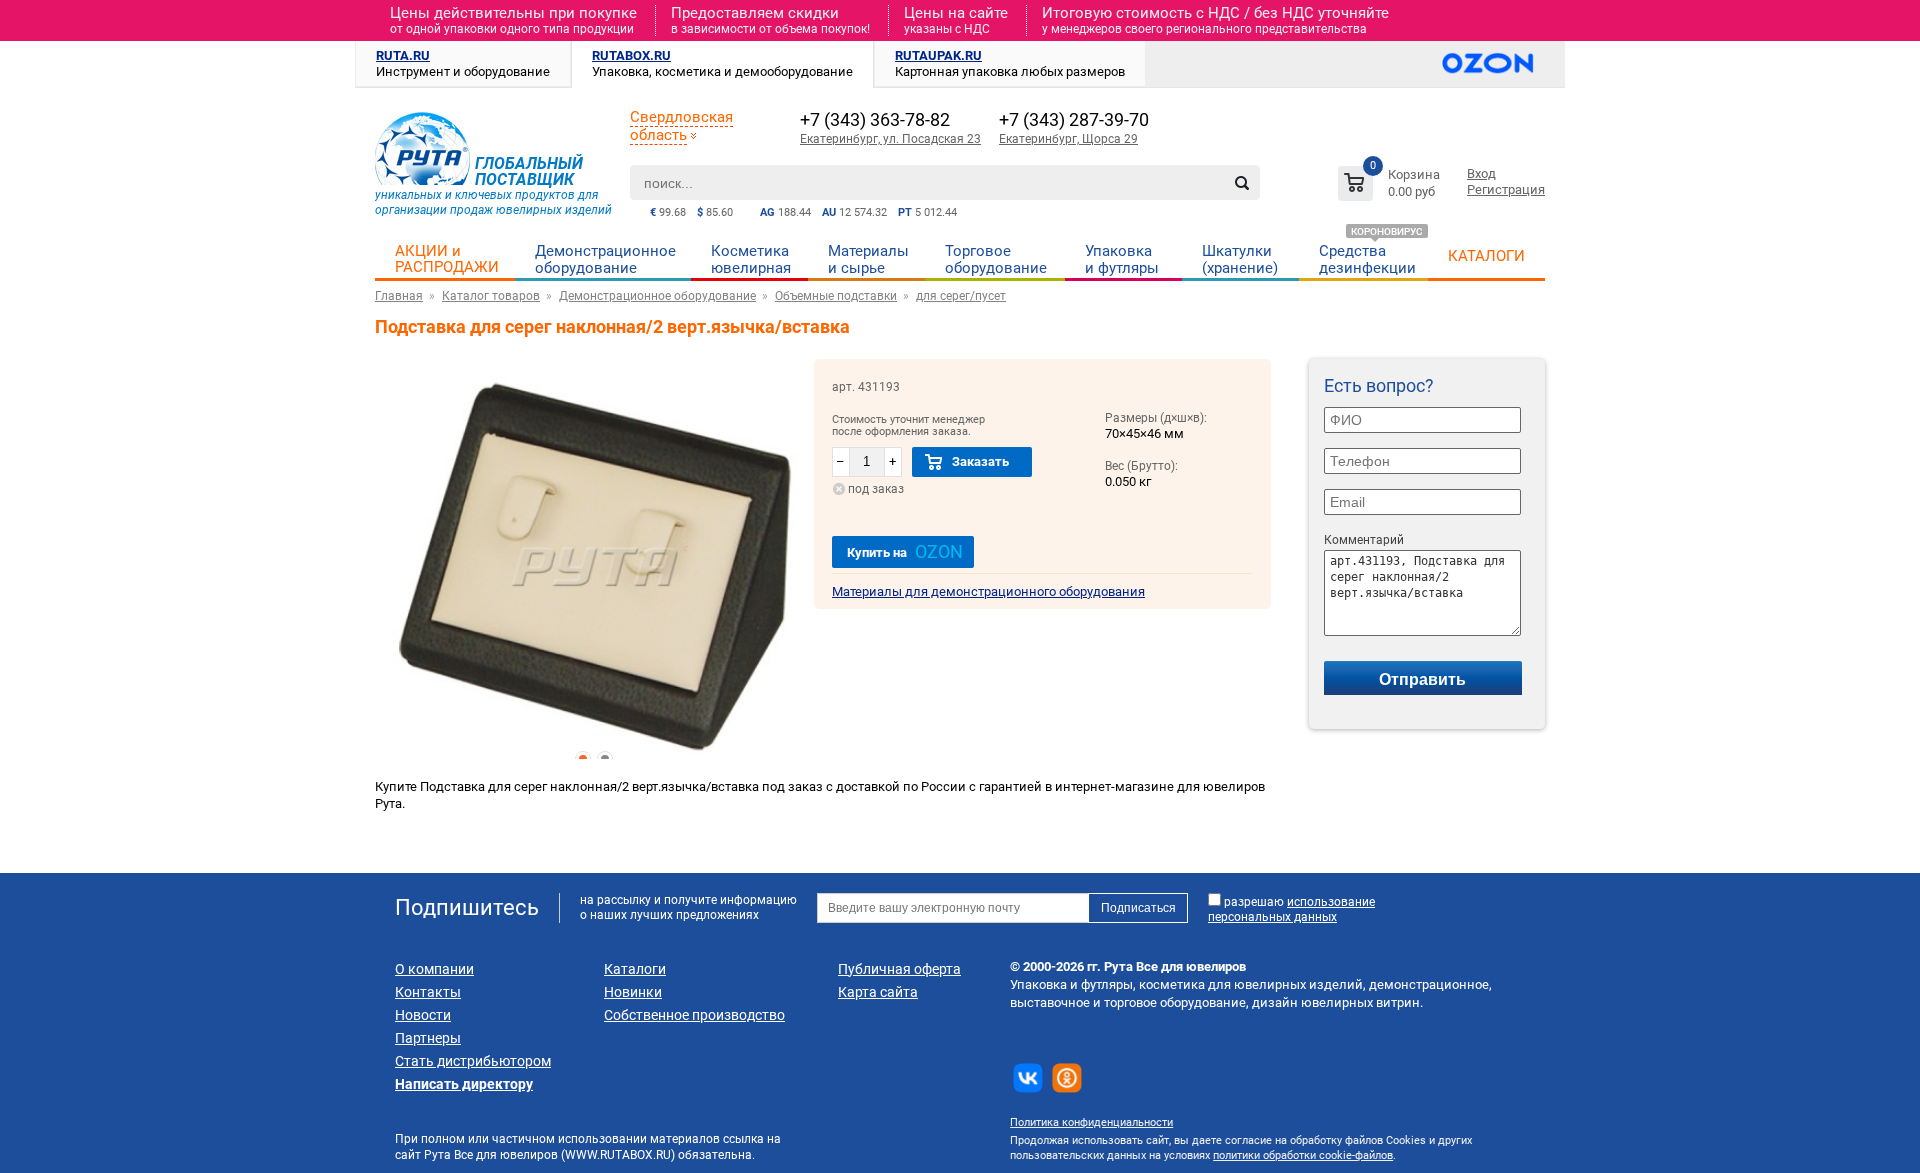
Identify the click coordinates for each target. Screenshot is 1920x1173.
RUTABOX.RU (631, 55)
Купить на (905, 551)
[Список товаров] (1391, 186)
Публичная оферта (899, 969)
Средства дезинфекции (1367, 259)
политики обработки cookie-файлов (1303, 1155)
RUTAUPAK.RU (938, 55)
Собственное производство (694, 1015)
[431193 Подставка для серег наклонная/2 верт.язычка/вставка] (594, 568)
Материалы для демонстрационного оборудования (988, 591)
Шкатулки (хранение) (1240, 259)
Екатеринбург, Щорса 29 (1068, 139)
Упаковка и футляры (1122, 259)
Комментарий (1364, 540)
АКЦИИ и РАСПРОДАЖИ (447, 259)
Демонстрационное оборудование (605, 259)
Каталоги (635, 969)
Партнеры (428, 1038)
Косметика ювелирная (751, 259)
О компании (434, 969)
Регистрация (1506, 189)
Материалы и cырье (868, 259)
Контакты (428, 992)
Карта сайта (878, 992)
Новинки (633, 992)
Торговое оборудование (996, 259)
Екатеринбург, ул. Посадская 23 (890, 139)
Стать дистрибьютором (473, 1061)
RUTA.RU (403, 55)
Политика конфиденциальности (1091, 1122)
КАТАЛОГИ (1486, 256)
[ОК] (1067, 1078)
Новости (423, 1015)
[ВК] (1028, 1078)
